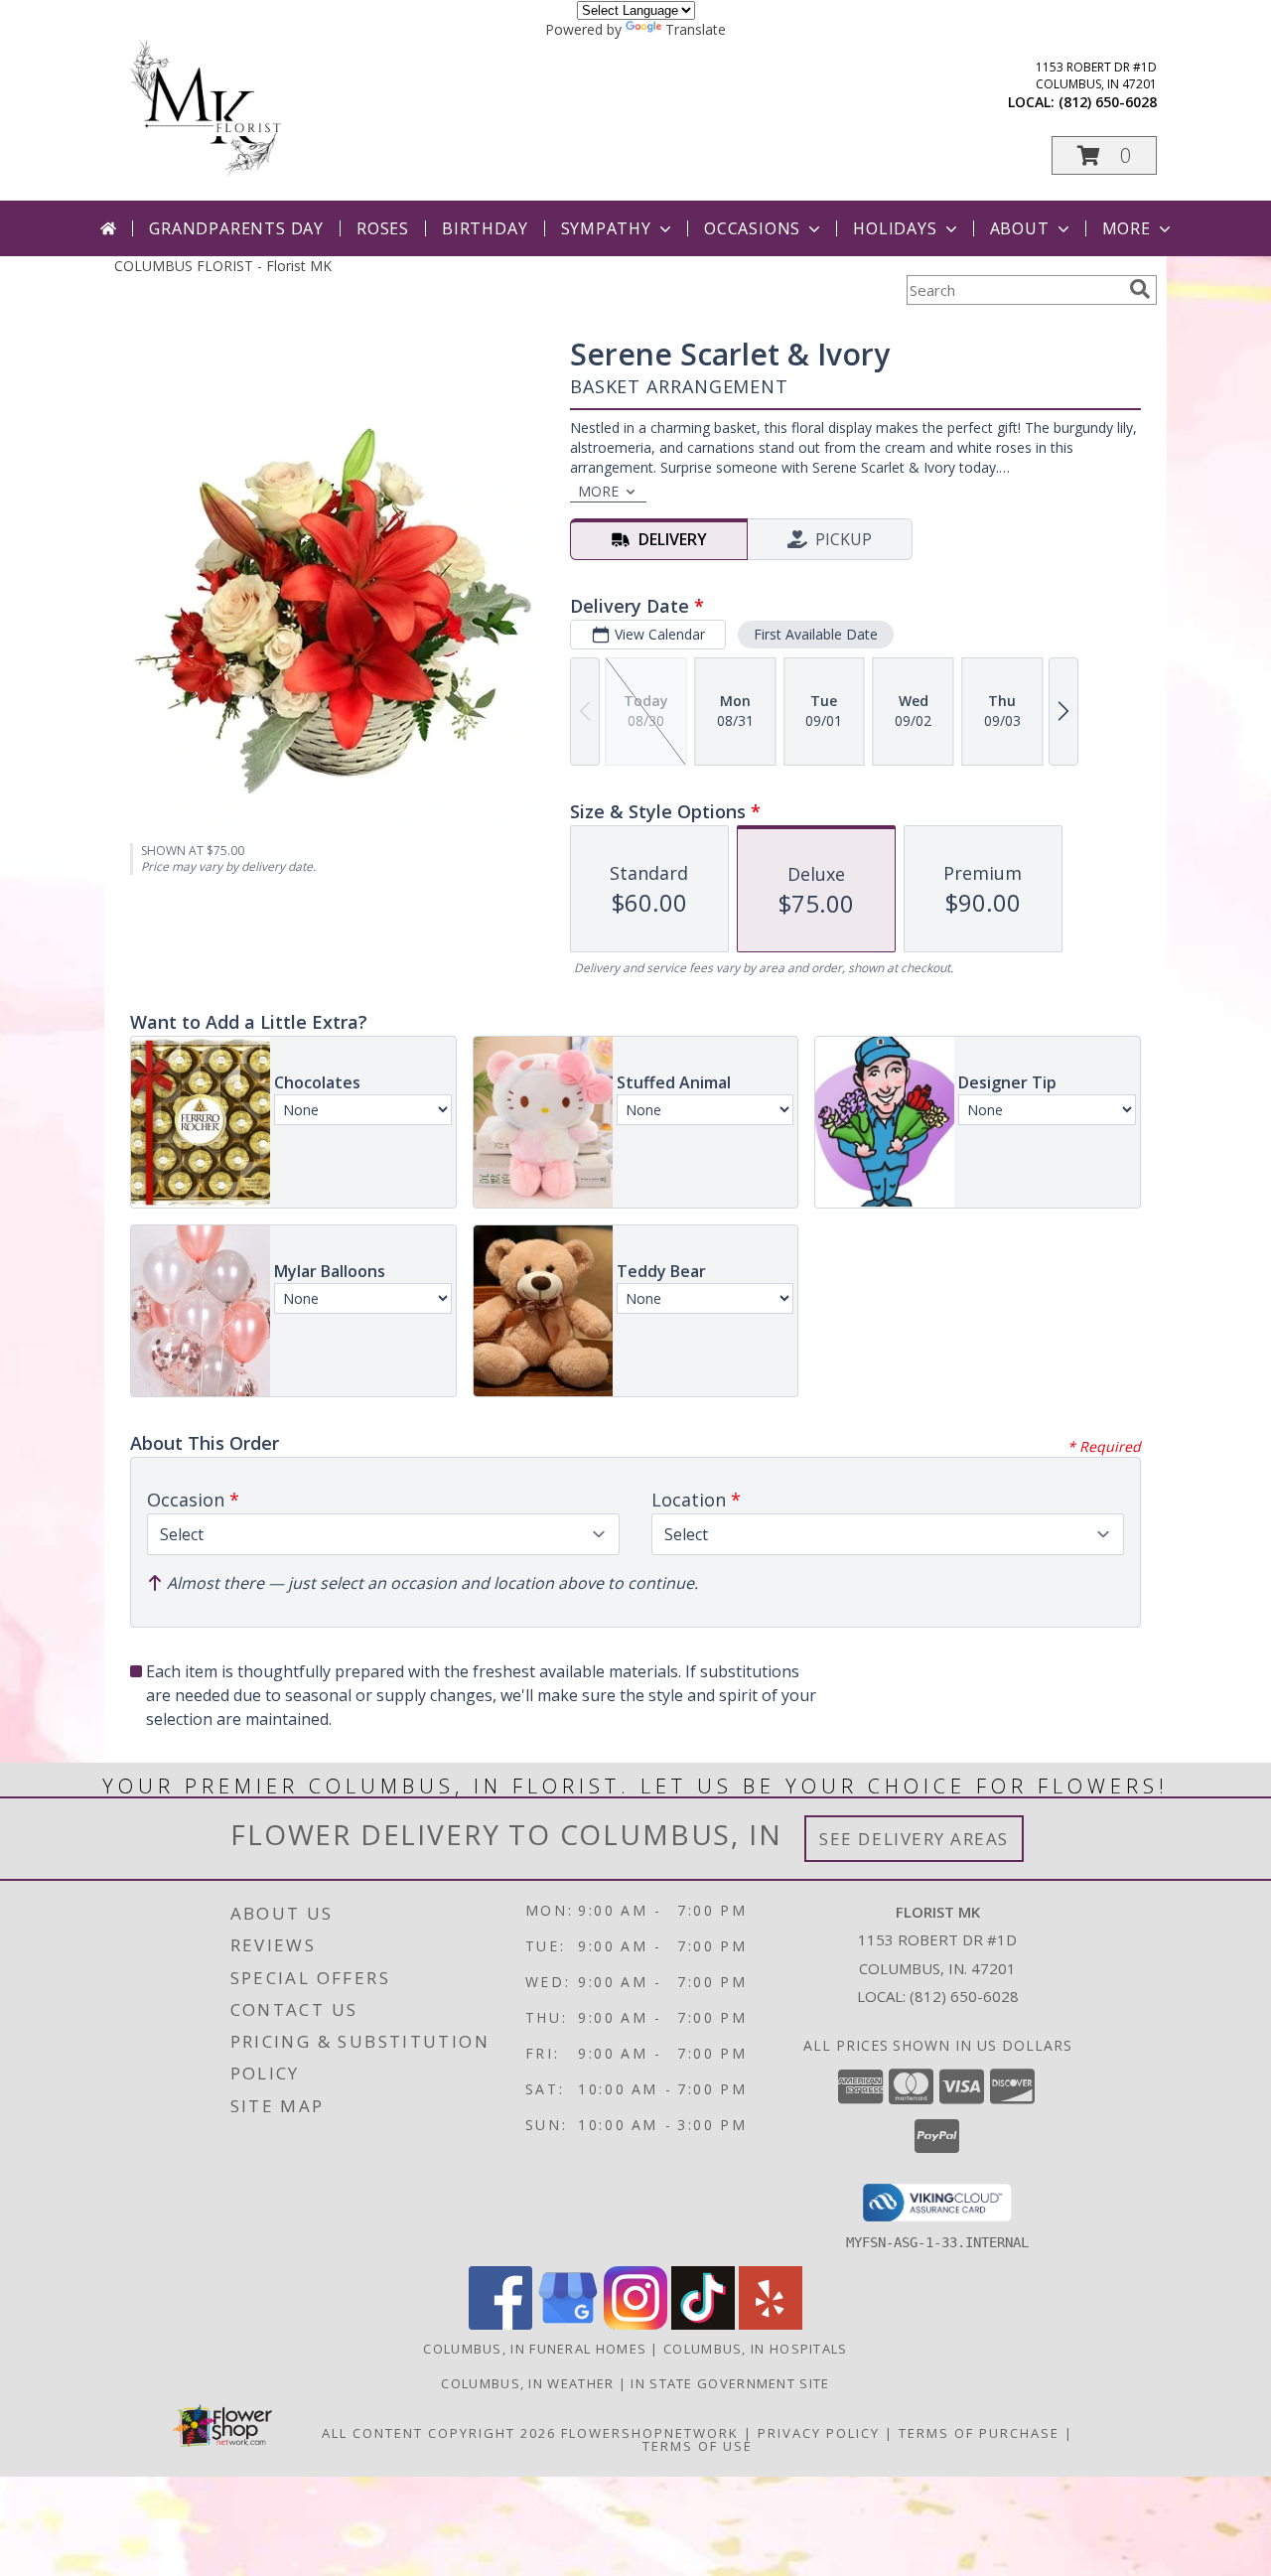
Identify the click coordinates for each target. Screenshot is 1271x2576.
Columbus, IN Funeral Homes (535, 2349)
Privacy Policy (819, 2433)
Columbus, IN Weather (527, 2383)
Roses (383, 228)
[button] (1104, 155)
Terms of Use (698, 2446)
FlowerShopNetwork (650, 2433)
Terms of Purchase (979, 2433)
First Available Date (816, 634)
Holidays (895, 228)
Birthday (485, 228)
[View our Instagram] (635, 2324)
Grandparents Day (236, 228)
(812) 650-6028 (1108, 102)
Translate (696, 29)
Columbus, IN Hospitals (756, 2349)
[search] (1140, 289)
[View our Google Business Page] (568, 2324)
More (1127, 228)
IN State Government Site (730, 2383)
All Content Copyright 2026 (439, 2433)
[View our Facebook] (500, 2324)
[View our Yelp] (771, 2324)
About (1020, 228)
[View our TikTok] (703, 2324)
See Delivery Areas (914, 1839)
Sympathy (606, 228)
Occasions (752, 228)
